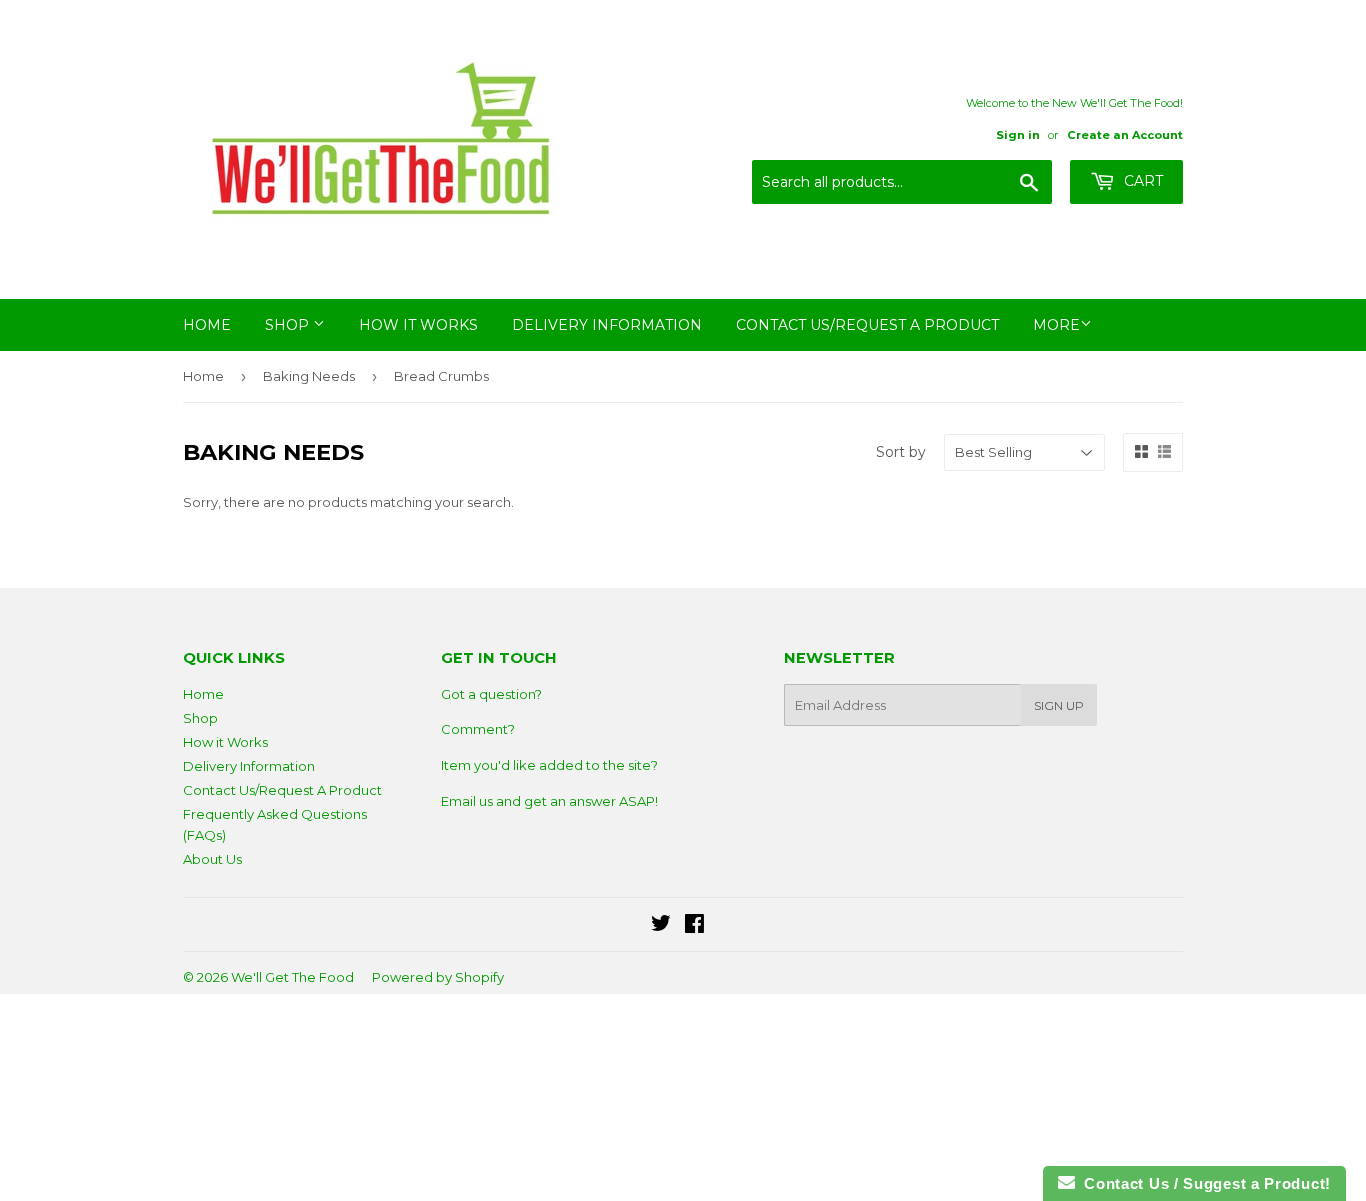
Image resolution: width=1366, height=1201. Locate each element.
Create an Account (1125, 135)
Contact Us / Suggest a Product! (1203, 1183)
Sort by (901, 452)
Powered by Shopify (438, 977)
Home (207, 325)
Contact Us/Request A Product (867, 325)
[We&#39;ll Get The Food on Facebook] (694, 926)
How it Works (418, 325)
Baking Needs (309, 376)
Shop (289, 325)
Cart (1141, 181)
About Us (212, 859)
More (1056, 325)
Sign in (1018, 135)
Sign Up (1059, 705)
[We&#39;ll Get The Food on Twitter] (661, 926)
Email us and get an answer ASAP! (549, 801)
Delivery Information (607, 325)
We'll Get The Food (292, 977)
